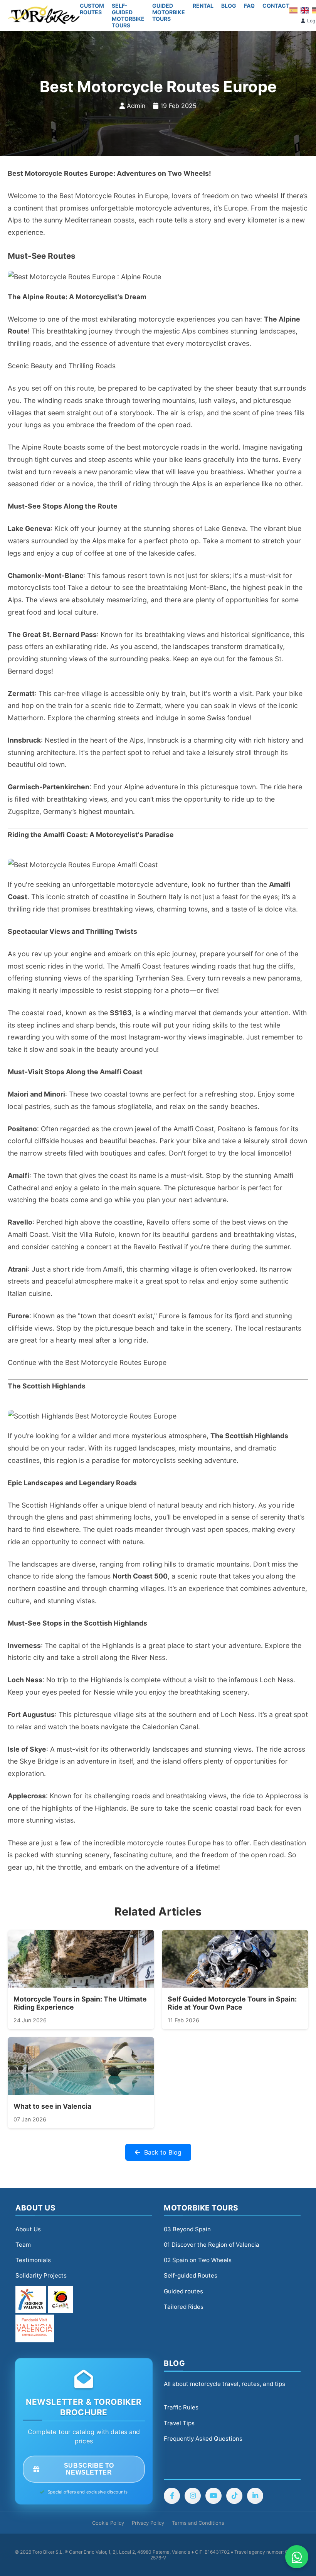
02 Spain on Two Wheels (198, 2260)
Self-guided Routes (191, 2275)
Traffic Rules (181, 2407)
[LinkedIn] (255, 2496)
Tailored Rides (184, 2307)
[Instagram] (193, 2496)
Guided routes (183, 2291)
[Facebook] (172, 2496)
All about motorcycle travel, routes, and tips (224, 2384)
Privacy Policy (148, 2523)
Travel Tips (179, 2423)
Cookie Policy (108, 2523)
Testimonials (33, 2260)
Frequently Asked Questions (203, 2439)
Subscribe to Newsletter (89, 2469)
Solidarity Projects (41, 2275)
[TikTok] (234, 2496)
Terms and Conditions (198, 2523)
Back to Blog (163, 2152)
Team (23, 2245)
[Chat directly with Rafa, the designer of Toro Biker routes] (297, 2557)
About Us (28, 2229)
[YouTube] (213, 2496)
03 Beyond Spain (187, 2229)
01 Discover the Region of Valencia (212, 2245)
